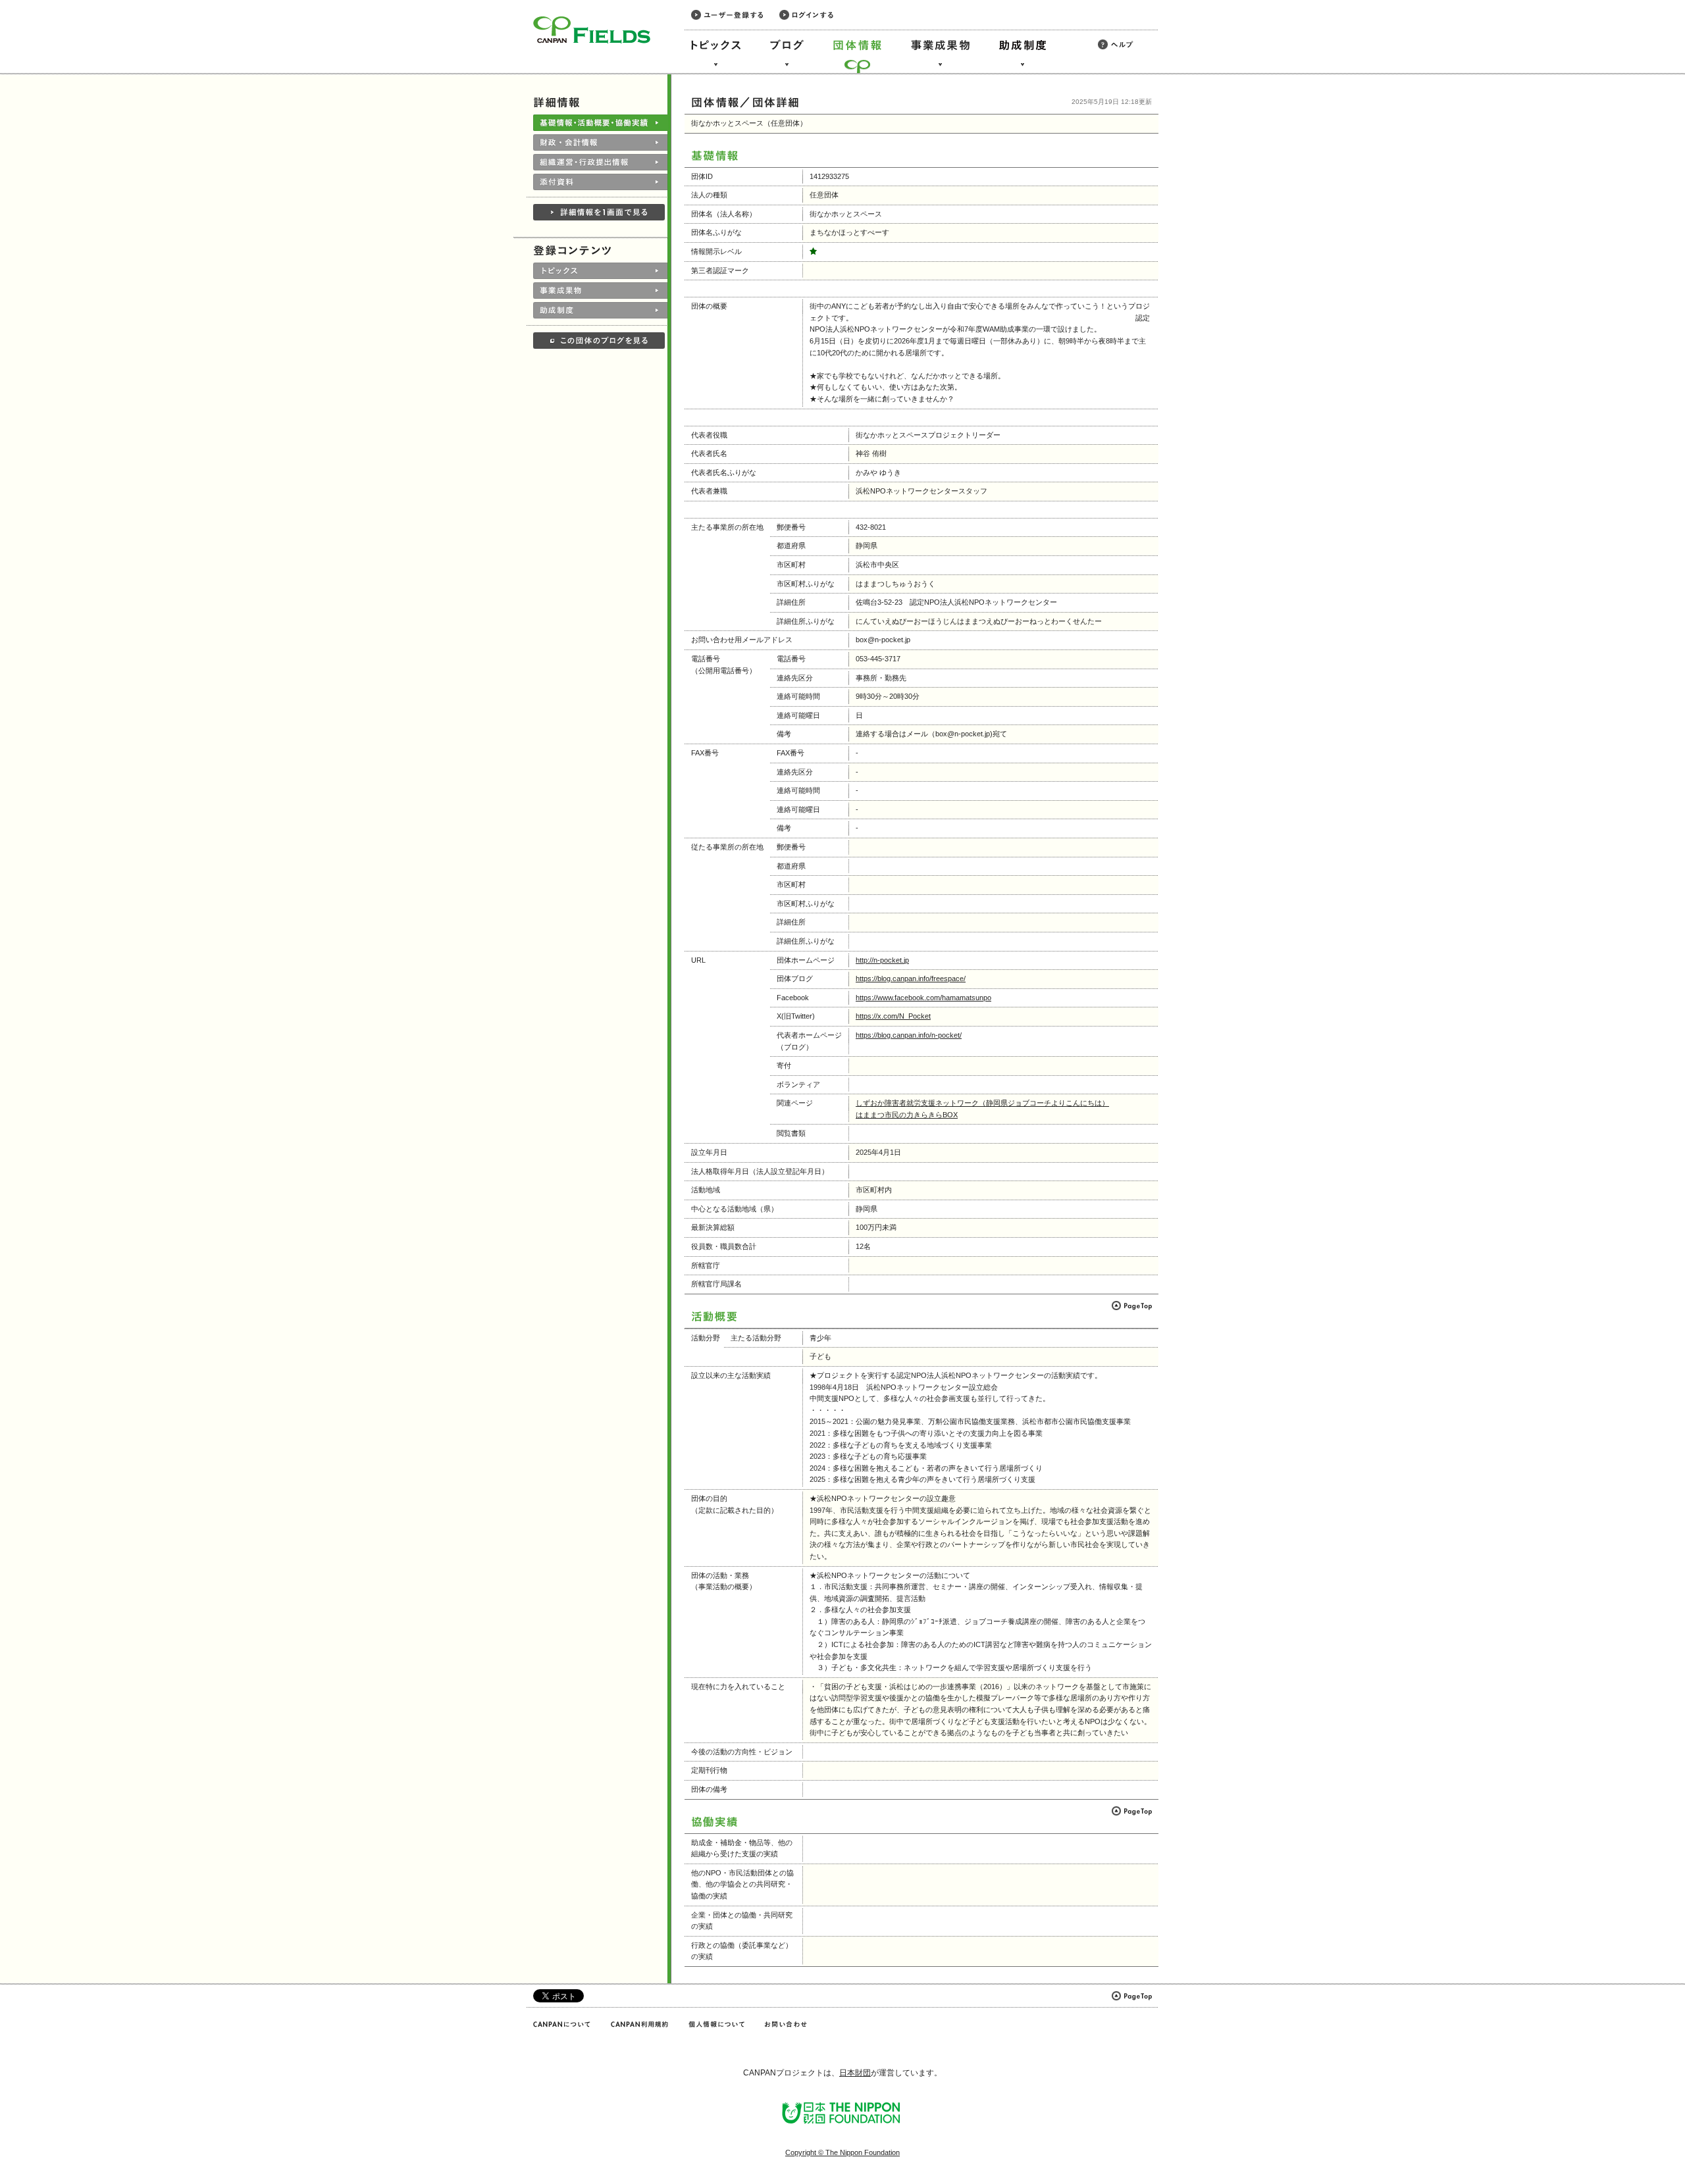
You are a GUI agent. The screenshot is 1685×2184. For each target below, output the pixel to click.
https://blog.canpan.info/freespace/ (911, 978)
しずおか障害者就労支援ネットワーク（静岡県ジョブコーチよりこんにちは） (982, 1103)
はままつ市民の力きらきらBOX (907, 1115)
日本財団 (855, 2073)
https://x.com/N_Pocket (893, 1016)
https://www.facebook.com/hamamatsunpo (923, 998)
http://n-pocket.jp (882, 960)
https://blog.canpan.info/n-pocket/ (909, 1035)
